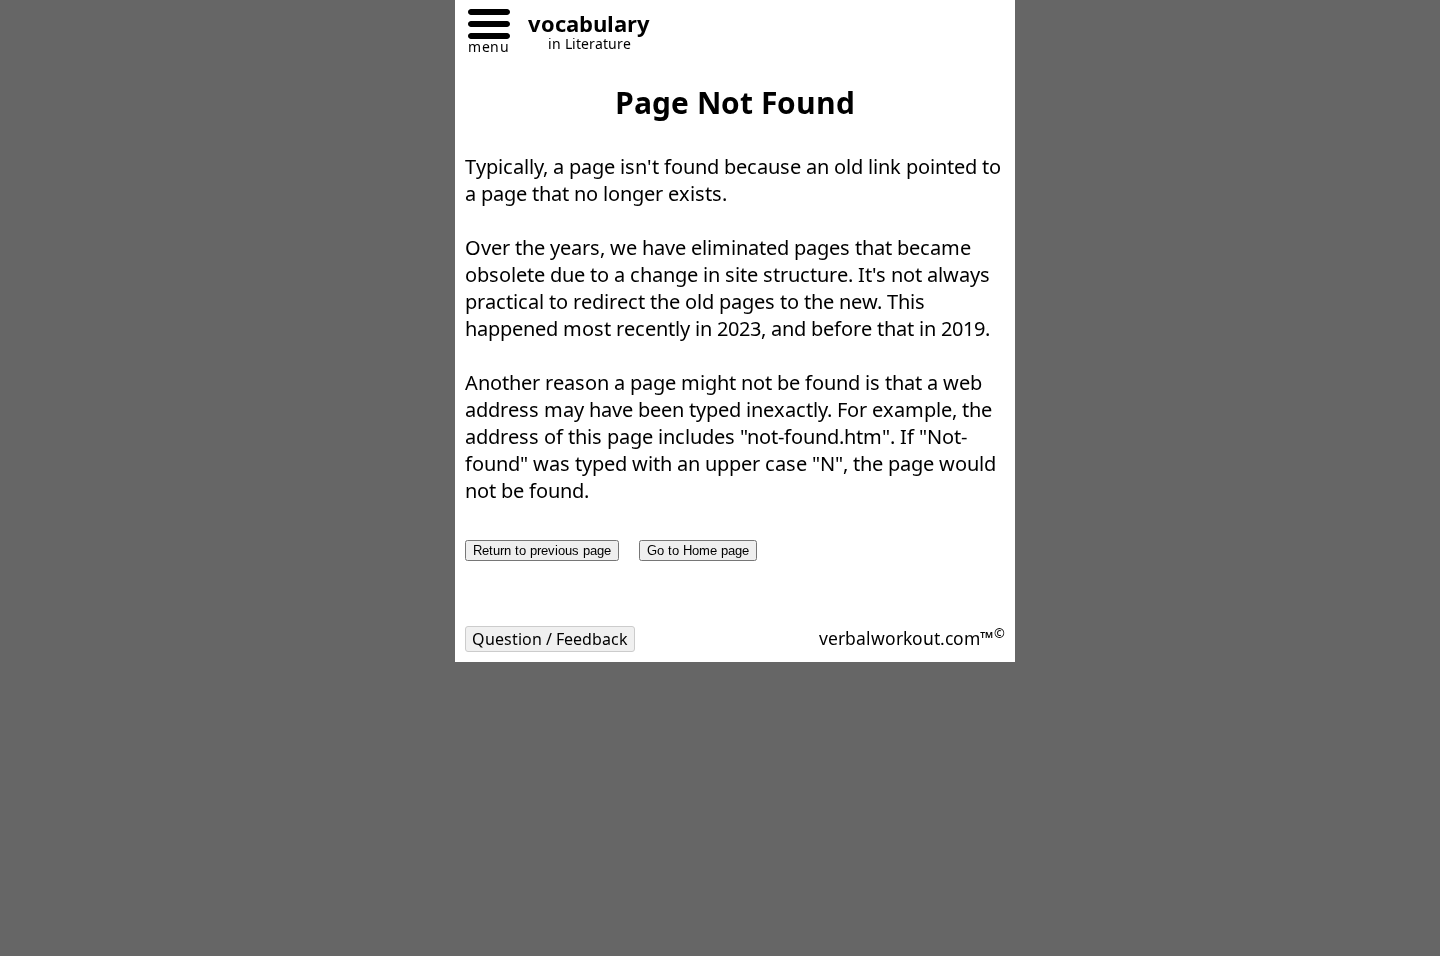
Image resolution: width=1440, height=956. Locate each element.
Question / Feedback (550, 639)
